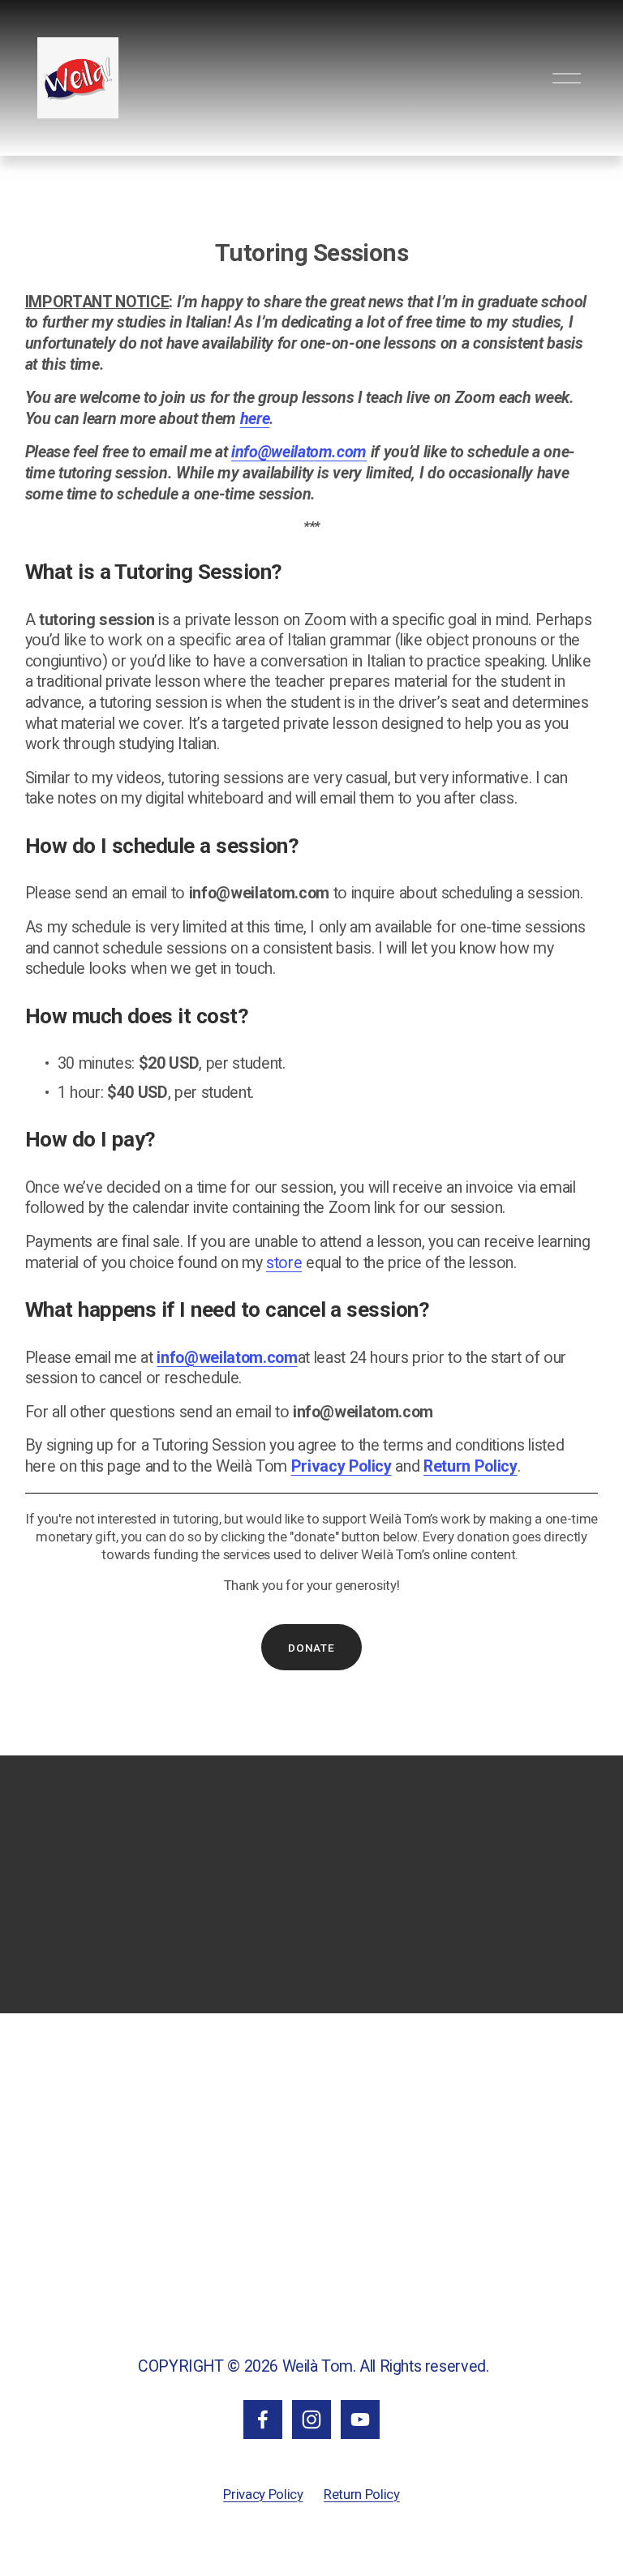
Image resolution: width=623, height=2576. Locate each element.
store (284, 1263)
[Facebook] (263, 2420)
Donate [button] (311, 1648)
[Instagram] (311, 2420)
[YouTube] (360, 2420)
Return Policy (362, 2494)
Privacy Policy (263, 2494)
